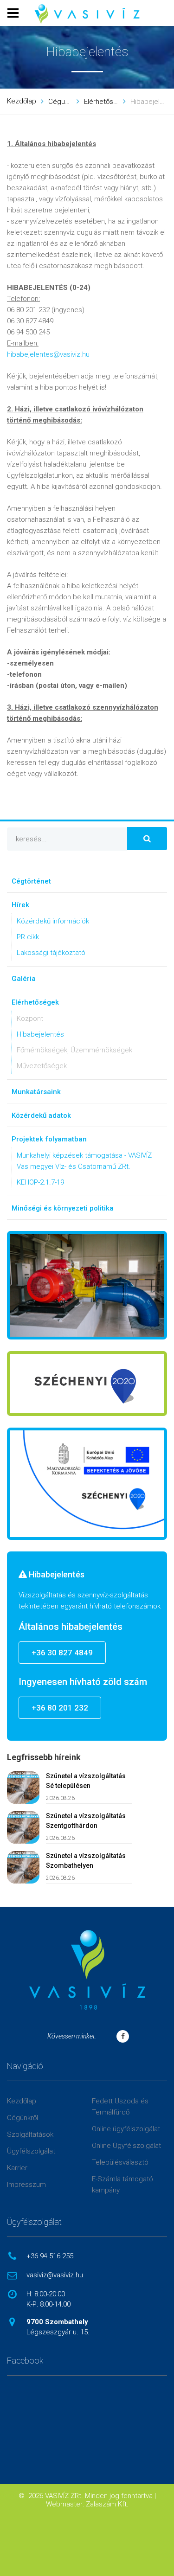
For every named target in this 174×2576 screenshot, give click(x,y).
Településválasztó (120, 2162)
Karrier (17, 2168)
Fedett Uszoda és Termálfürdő (120, 2107)
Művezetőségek (42, 1066)
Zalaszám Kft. (107, 2504)
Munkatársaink (36, 1092)
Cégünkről (64, 102)
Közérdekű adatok (41, 1115)
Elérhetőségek (106, 102)
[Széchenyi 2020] (87, 1384)
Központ (30, 1019)
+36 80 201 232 (60, 1708)
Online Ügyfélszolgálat (126, 2146)
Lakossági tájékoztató (51, 953)
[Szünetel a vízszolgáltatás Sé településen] (23, 1788)
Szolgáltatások (30, 2134)
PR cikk (28, 937)
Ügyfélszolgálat (31, 2151)
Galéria (24, 979)
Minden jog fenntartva (119, 2496)
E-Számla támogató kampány (122, 2185)
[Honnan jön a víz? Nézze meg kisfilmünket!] (87, 1285)
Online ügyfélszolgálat (126, 2129)
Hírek (20, 905)
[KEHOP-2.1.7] (87, 1484)
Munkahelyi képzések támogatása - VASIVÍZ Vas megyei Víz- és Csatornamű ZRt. (84, 1161)
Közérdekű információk (53, 921)
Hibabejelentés (40, 1034)
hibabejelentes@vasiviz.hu (48, 354)
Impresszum (26, 2185)
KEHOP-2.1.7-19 (40, 1182)
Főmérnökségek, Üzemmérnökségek (74, 1050)
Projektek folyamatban (49, 1139)
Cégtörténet (31, 881)
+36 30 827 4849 (62, 1653)
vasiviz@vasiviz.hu (55, 2275)
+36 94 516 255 (50, 2256)
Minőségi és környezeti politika (63, 1208)
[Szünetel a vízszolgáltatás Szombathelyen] (23, 1867)
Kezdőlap (22, 101)
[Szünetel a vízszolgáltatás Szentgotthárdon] (23, 1827)
